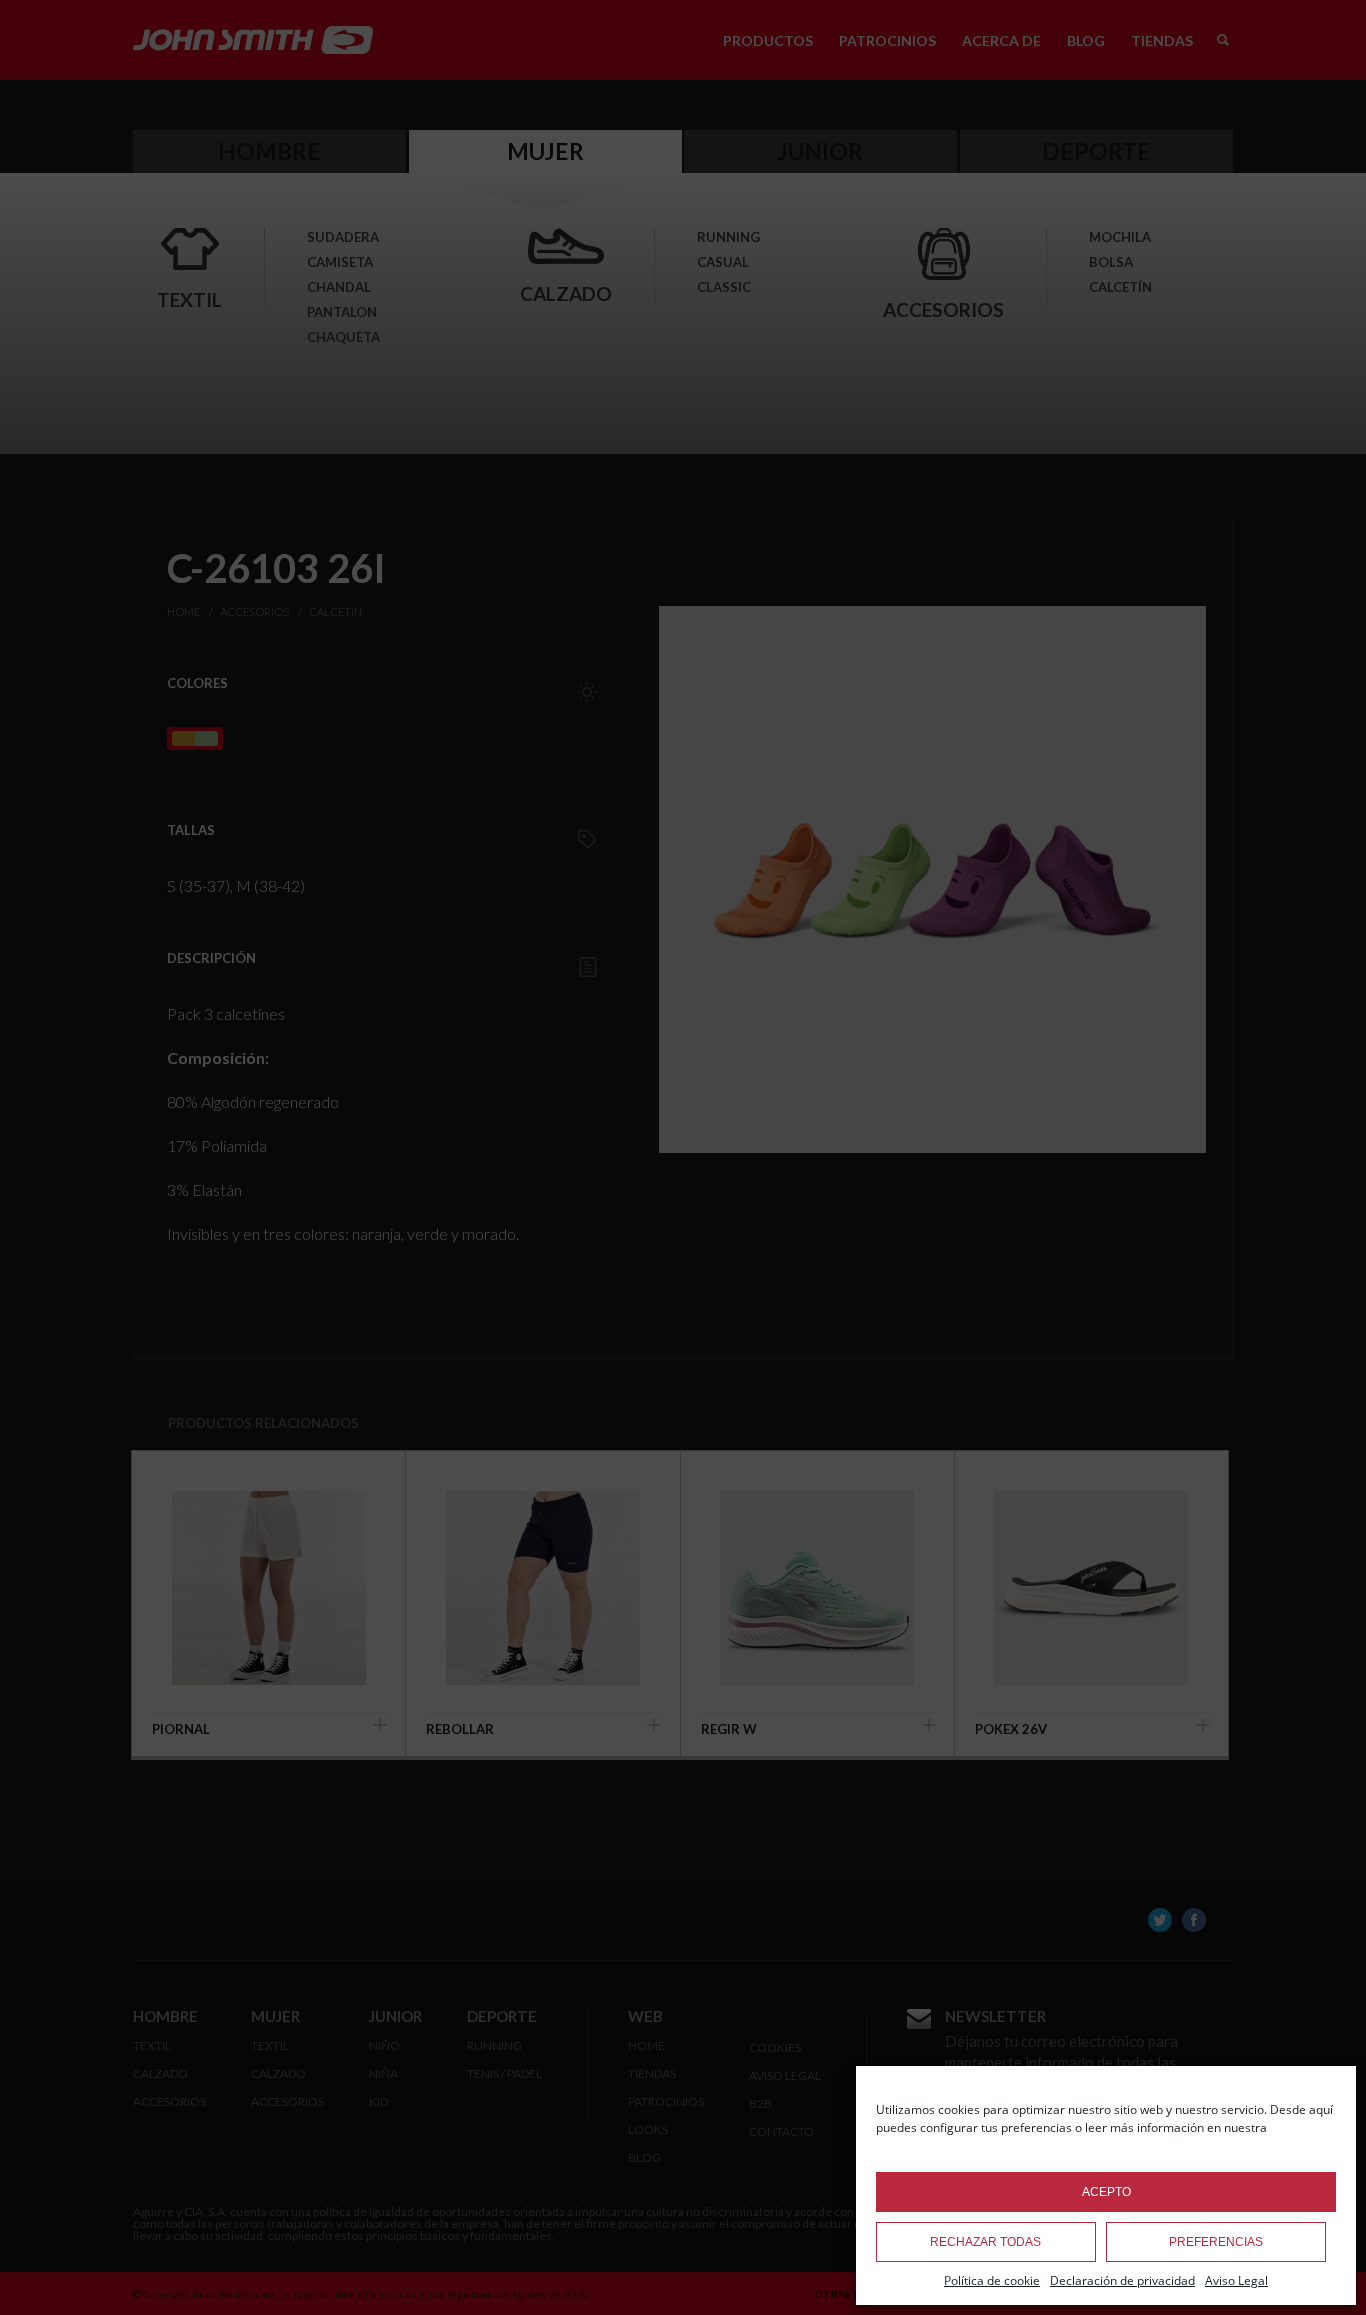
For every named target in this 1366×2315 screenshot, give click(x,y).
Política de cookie (992, 2280)
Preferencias (1216, 2242)
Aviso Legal (1236, 2280)
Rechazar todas (985, 2242)
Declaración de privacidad (1122, 2280)
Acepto (1106, 2192)
